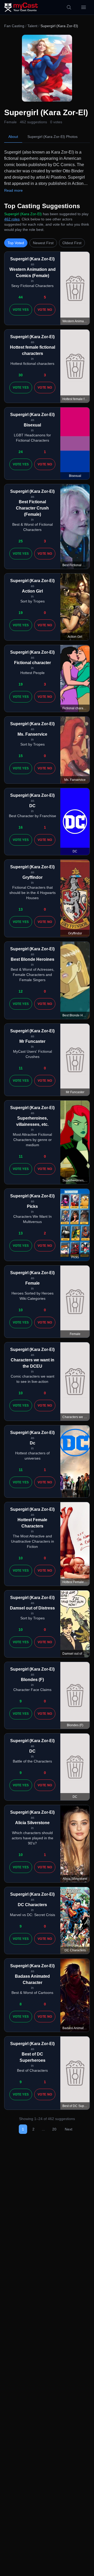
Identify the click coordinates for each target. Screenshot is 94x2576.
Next (69, 2129)
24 (21, 452)
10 (21, 1310)
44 (21, 297)
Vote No (45, 310)
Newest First (43, 243)
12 (21, 991)
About (13, 137)
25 (21, 541)
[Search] (69, 7)
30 (21, 375)
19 (21, 613)
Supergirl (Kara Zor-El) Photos (52, 137)
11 (21, 1068)
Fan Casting (14, 26)
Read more (13, 190)
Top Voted (16, 243)
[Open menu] (84, 7)
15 (21, 756)
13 (21, 909)
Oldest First (72, 243)
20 (54, 2129)
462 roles (12, 219)
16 (21, 827)
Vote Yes (21, 310)
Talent (32, 26)
